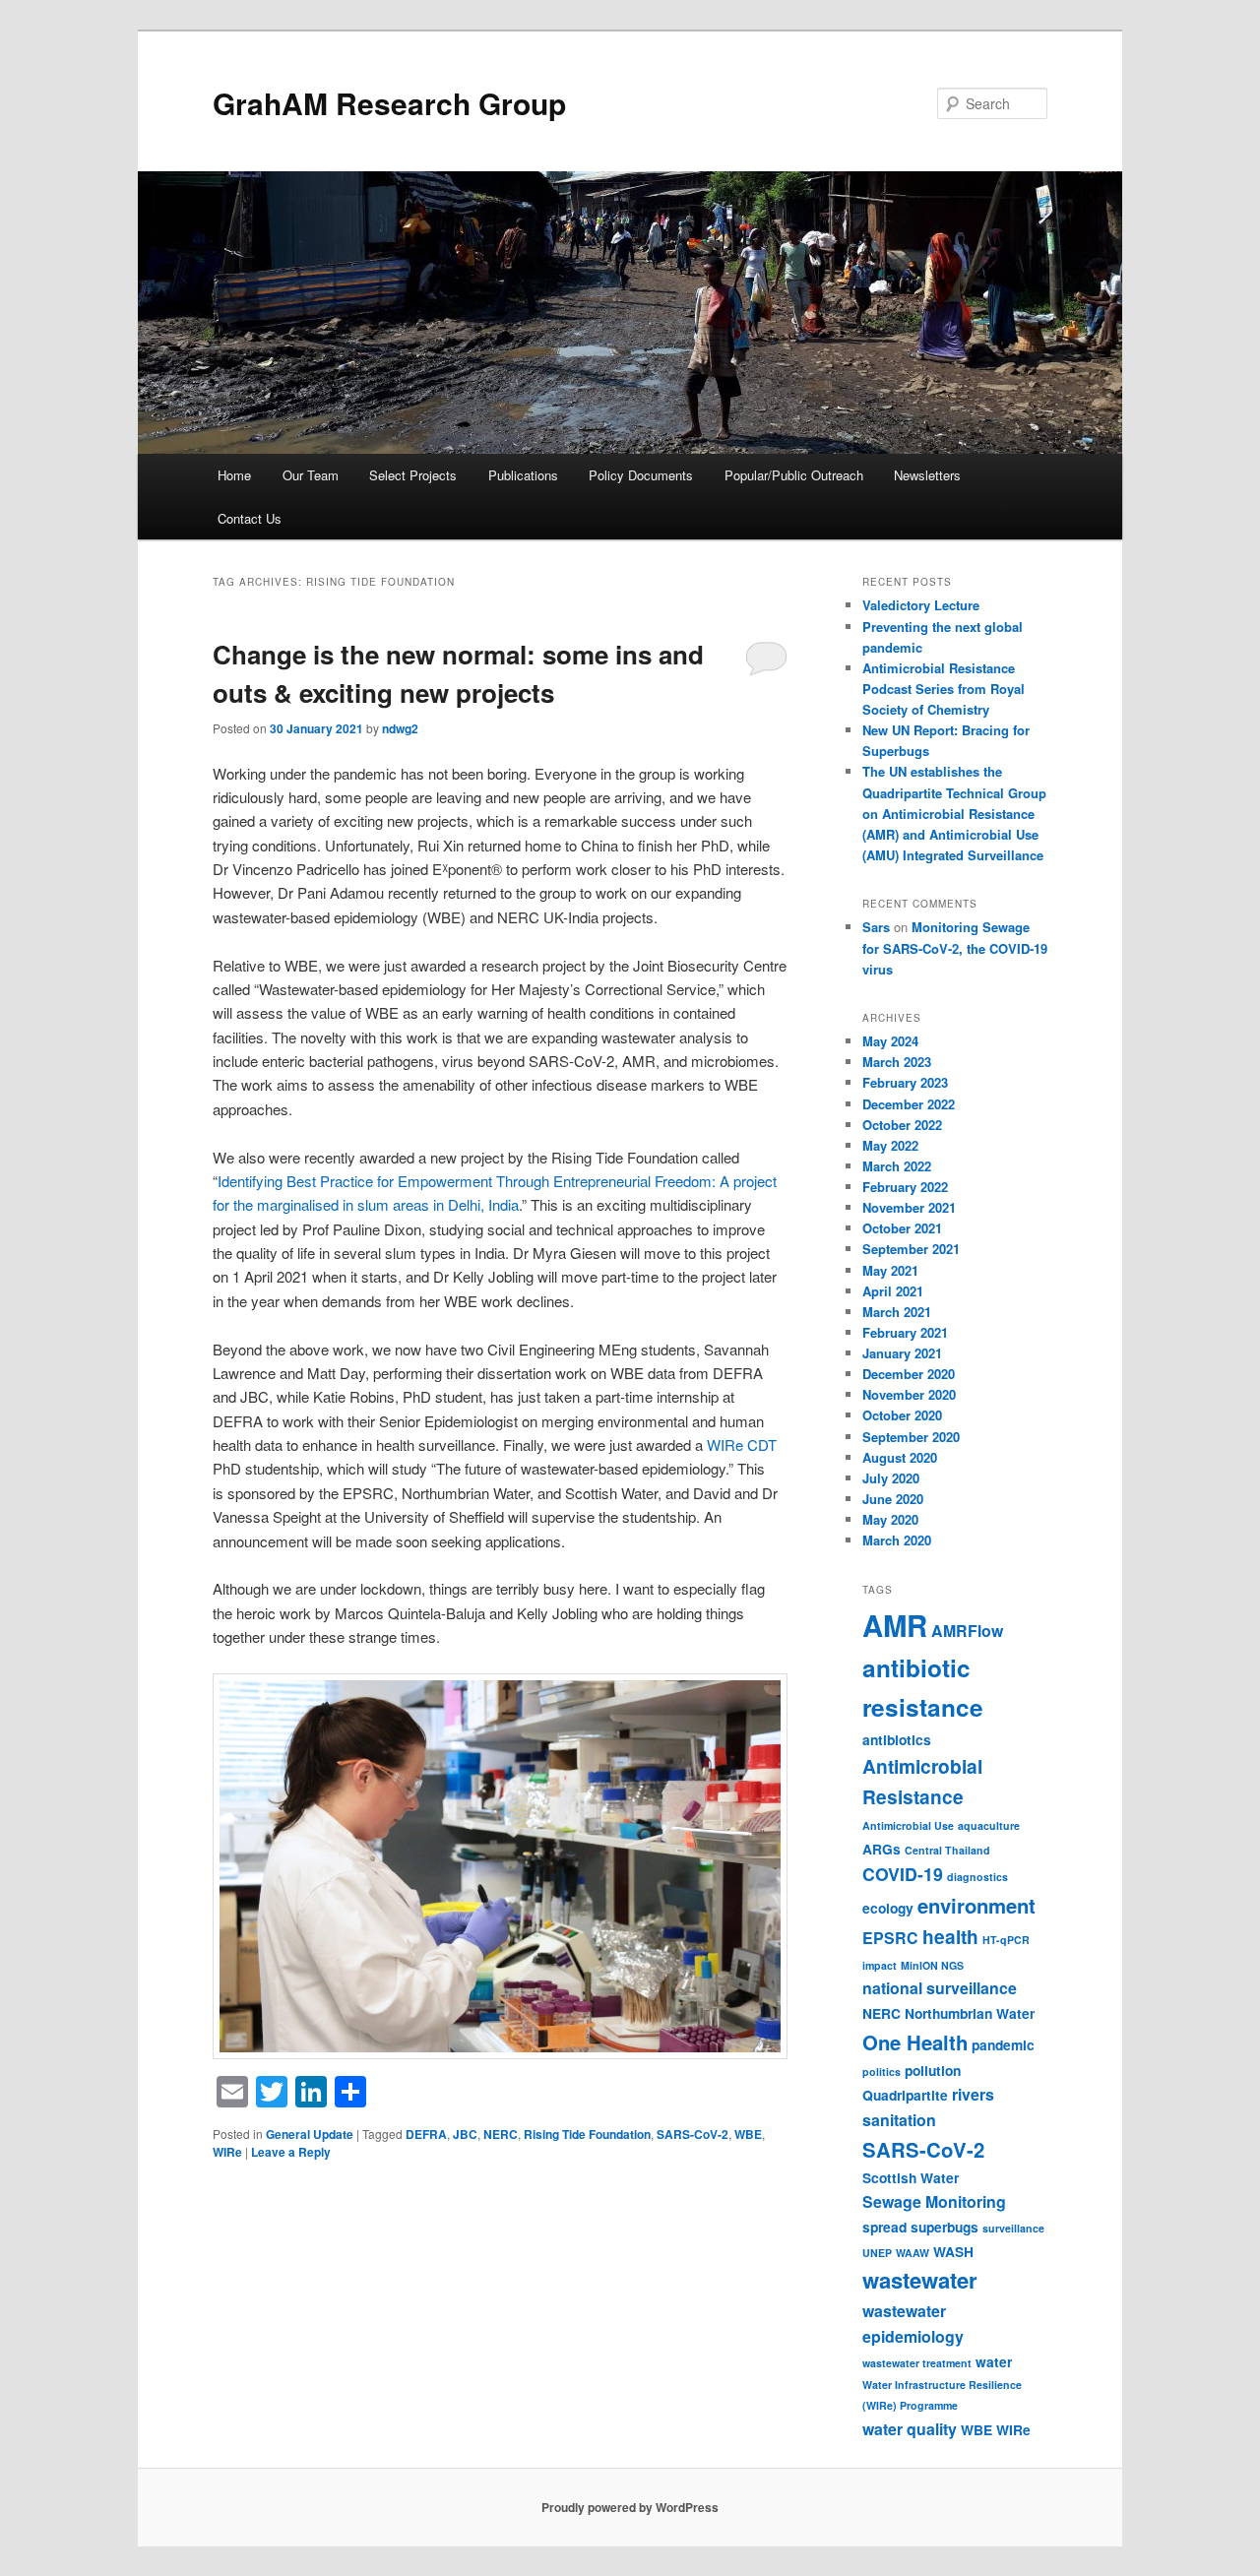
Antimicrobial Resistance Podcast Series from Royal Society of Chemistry (944, 689)
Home (234, 475)
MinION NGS (932, 1965)
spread (884, 2227)
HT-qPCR (1006, 1940)
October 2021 (902, 1228)
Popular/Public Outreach (794, 475)
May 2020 (890, 1519)
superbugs (945, 2227)
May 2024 (890, 1041)
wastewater (920, 2280)
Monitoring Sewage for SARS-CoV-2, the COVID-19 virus (955, 947)
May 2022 (890, 1145)
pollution (933, 2070)
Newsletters (927, 475)
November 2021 (909, 1207)
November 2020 (909, 1394)
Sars (876, 927)
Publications (523, 475)
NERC (501, 2134)
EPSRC (890, 1938)
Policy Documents (641, 475)
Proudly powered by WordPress (630, 2507)
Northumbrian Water (970, 2013)
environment (976, 1905)
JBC (465, 2134)
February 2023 (905, 1082)
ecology (888, 1908)
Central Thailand (947, 1850)
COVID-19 (903, 1874)
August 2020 (900, 1457)
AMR (895, 1625)
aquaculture (989, 1825)
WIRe (227, 2152)
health (950, 1937)
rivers (973, 2094)
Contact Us (250, 518)
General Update (310, 2134)
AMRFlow (967, 1631)
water (994, 2361)
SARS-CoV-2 (693, 2134)
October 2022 (902, 1125)
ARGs (882, 1849)
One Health (915, 2042)
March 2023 (897, 1062)
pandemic (1003, 2044)
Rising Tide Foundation (587, 2134)
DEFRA (426, 2134)
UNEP (877, 2253)
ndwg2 (400, 728)
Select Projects (413, 475)
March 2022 (897, 1166)
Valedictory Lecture (921, 605)
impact (880, 1965)
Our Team (311, 475)
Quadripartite (905, 2095)
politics (882, 2072)
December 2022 (909, 1104)
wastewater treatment (917, 2363)
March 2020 (897, 1540)
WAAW (913, 2253)
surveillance (1013, 2228)
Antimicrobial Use (908, 1825)
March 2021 (897, 1312)
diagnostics (977, 1877)
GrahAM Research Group (389, 103)
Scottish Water (911, 2177)
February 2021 (905, 1332)
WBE (748, 2134)
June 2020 (893, 1499)
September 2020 (911, 1437)
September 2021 (911, 1249)
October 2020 (902, 1415)
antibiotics (897, 1739)
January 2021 (902, 1353)
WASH (953, 2251)
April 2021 (893, 1291)
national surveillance (940, 1988)
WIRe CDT (742, 1445)
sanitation (899, 2120)
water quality (910, 2429)
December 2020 (909, 1374)
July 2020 (891, 1478)
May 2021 (890, 1270)
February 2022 (905, 1187)
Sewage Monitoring (934, 2201)
